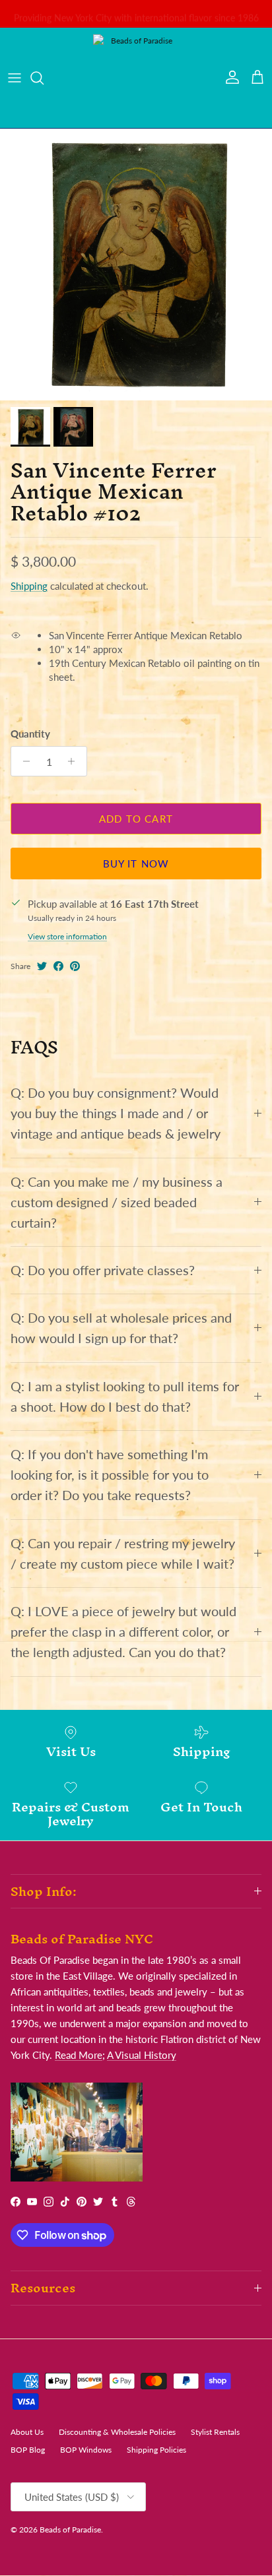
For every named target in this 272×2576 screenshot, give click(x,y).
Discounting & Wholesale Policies (117, 2432)
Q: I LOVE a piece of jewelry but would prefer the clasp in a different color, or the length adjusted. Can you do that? (123, 1632)
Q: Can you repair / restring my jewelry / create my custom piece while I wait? (123, 1554)
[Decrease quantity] (23, 761)
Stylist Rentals (215, 2432)
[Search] (44, 78)
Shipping (29, 586)
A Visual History (142, 2055)
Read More (79, 2055)
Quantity (30, 734)
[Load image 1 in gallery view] (136, 265)
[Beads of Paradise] (136, 78)
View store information (67, 936)
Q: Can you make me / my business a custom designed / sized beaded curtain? (117, 1202)
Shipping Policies (156, 2450)
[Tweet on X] (42, 966)
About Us (27, 2432)
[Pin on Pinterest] (75, 966)
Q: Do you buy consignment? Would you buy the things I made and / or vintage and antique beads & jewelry (116, 1113)
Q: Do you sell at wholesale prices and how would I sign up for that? (121, 1328)
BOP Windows (86, 2450)
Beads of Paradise (70, 2529)
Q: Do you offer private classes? (103, 1270)
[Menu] (15, 78)
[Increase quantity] (75, 761)
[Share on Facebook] (58, 966)
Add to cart (136, 819)
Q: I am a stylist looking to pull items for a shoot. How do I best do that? (125, 1397)
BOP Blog (28, 2450)
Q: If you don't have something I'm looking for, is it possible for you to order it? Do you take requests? (110, 1475)
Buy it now (136, 864)
